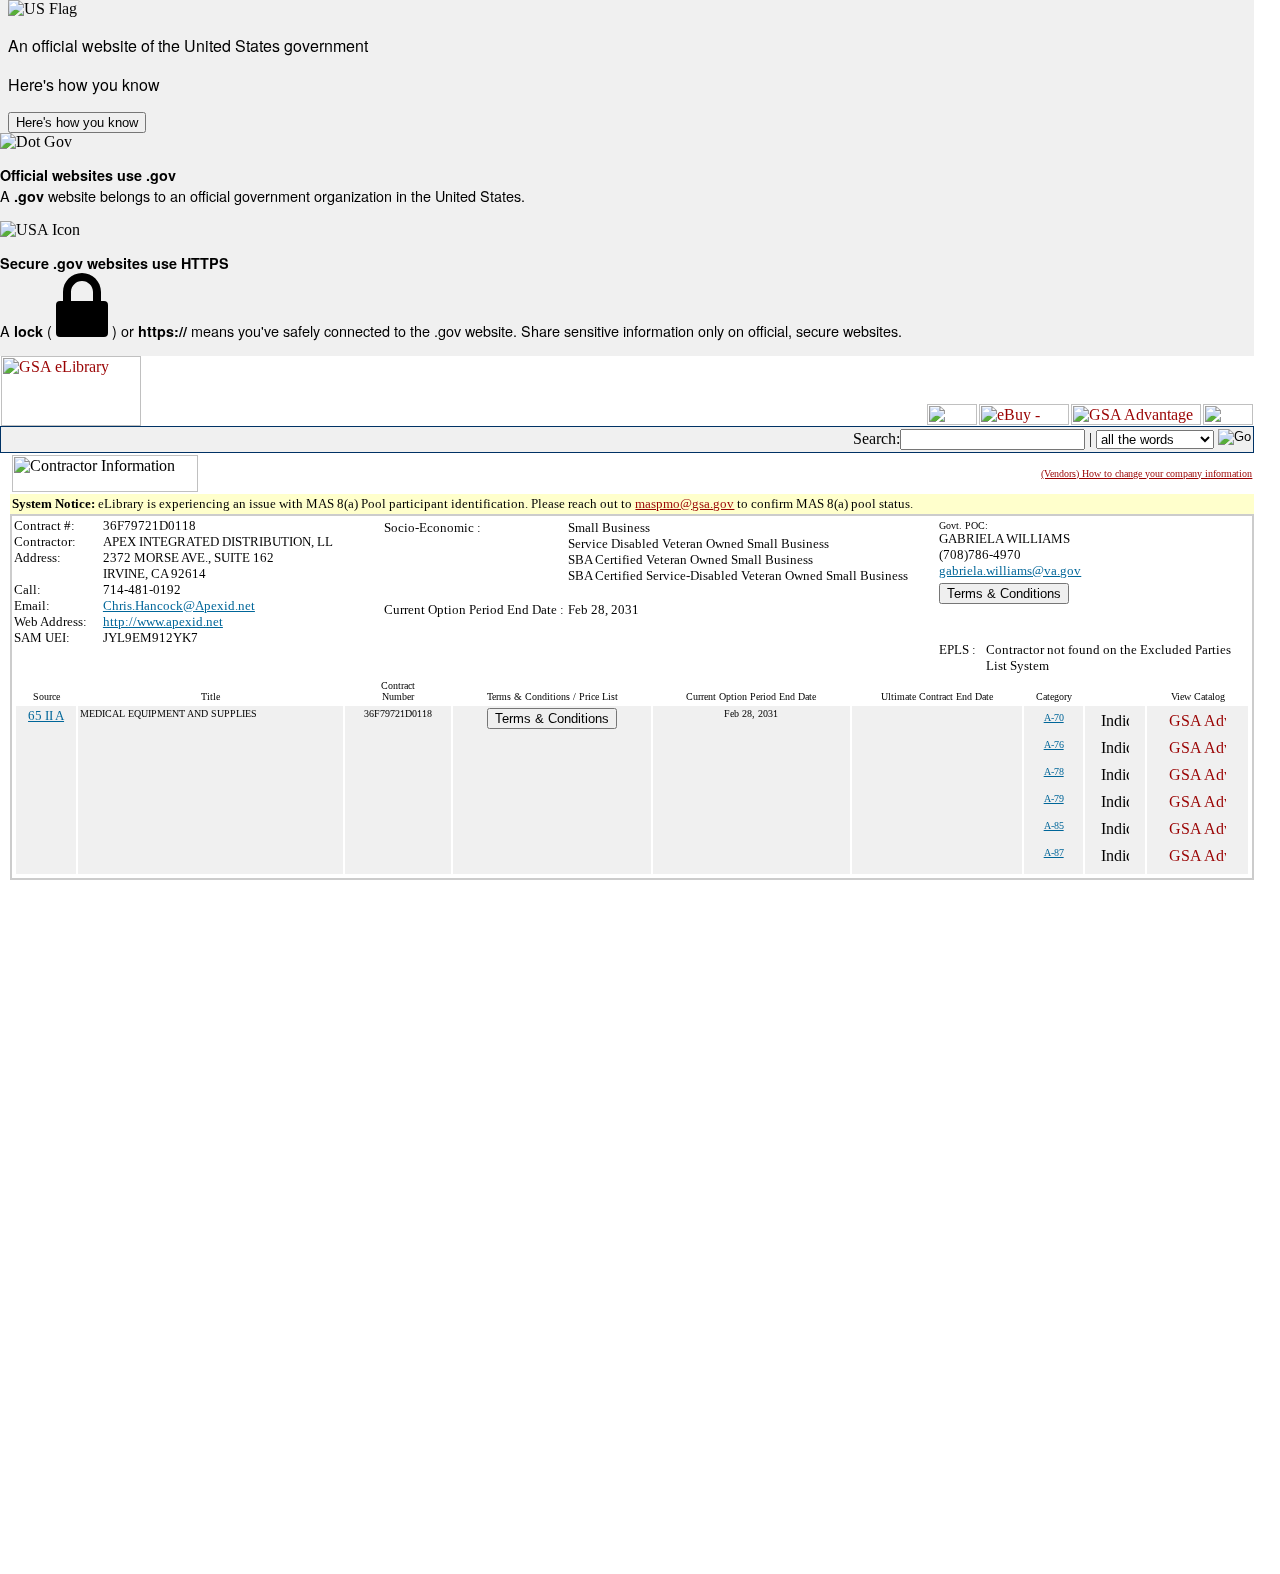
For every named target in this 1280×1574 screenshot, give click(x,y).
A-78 (1054, 771)
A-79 (1054, 798)
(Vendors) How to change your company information (1146, 473)
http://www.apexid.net (163, 621)
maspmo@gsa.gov (684, 503)
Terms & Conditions (1004, 593)
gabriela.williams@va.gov (1010, 570)
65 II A (46, 715)
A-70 (1054, 717)
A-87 (1054, 852)
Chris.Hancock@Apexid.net (179, 605)
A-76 (1054, 744)
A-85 (1054, 825)
